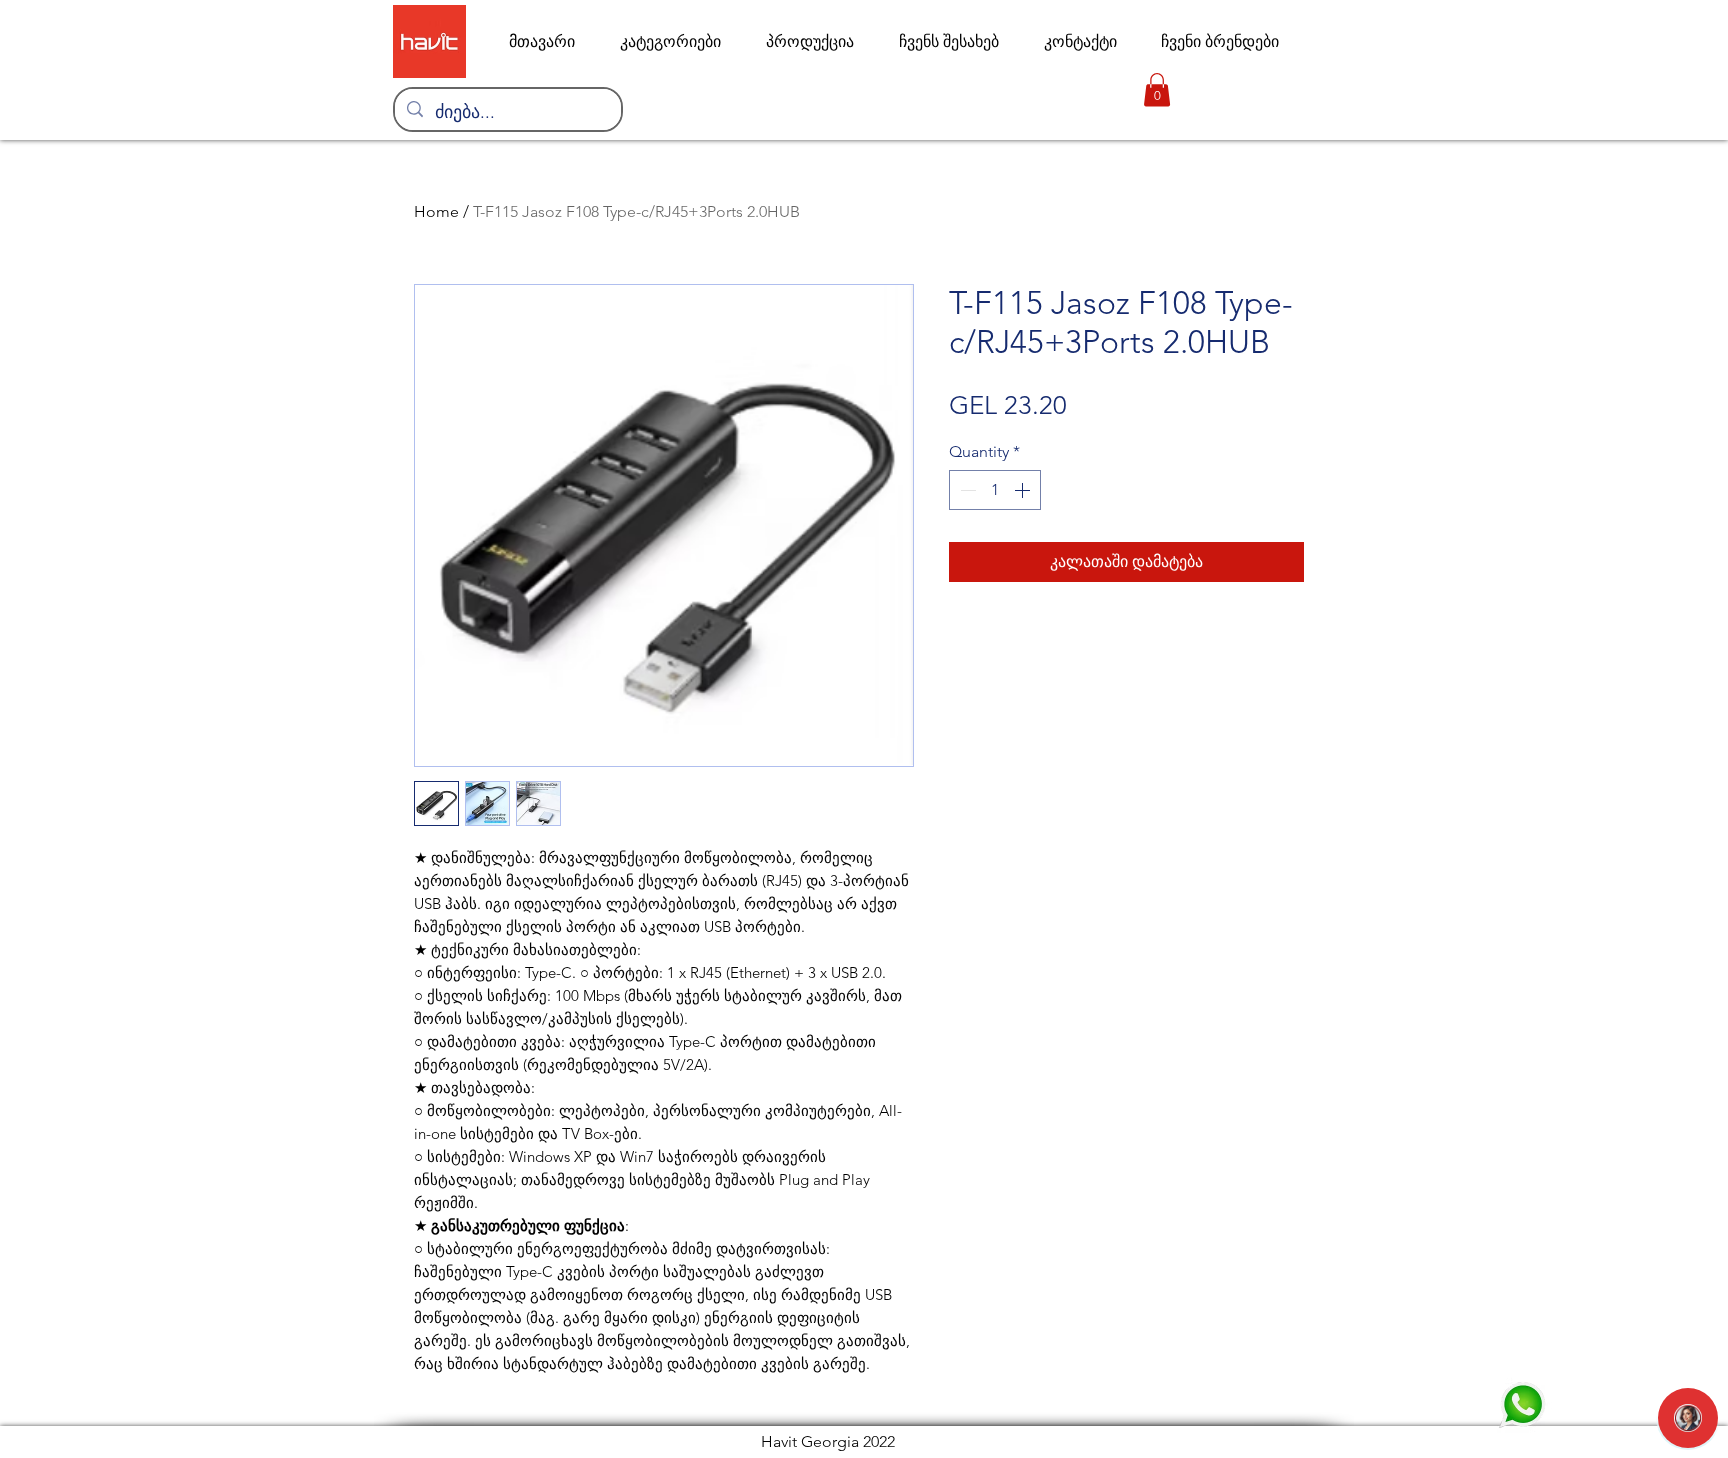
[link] (1157, 89)
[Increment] (1024, 490)
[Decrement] (966, 490)
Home (436, 211)
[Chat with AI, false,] (1688, 1418)
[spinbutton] (995, 490)
